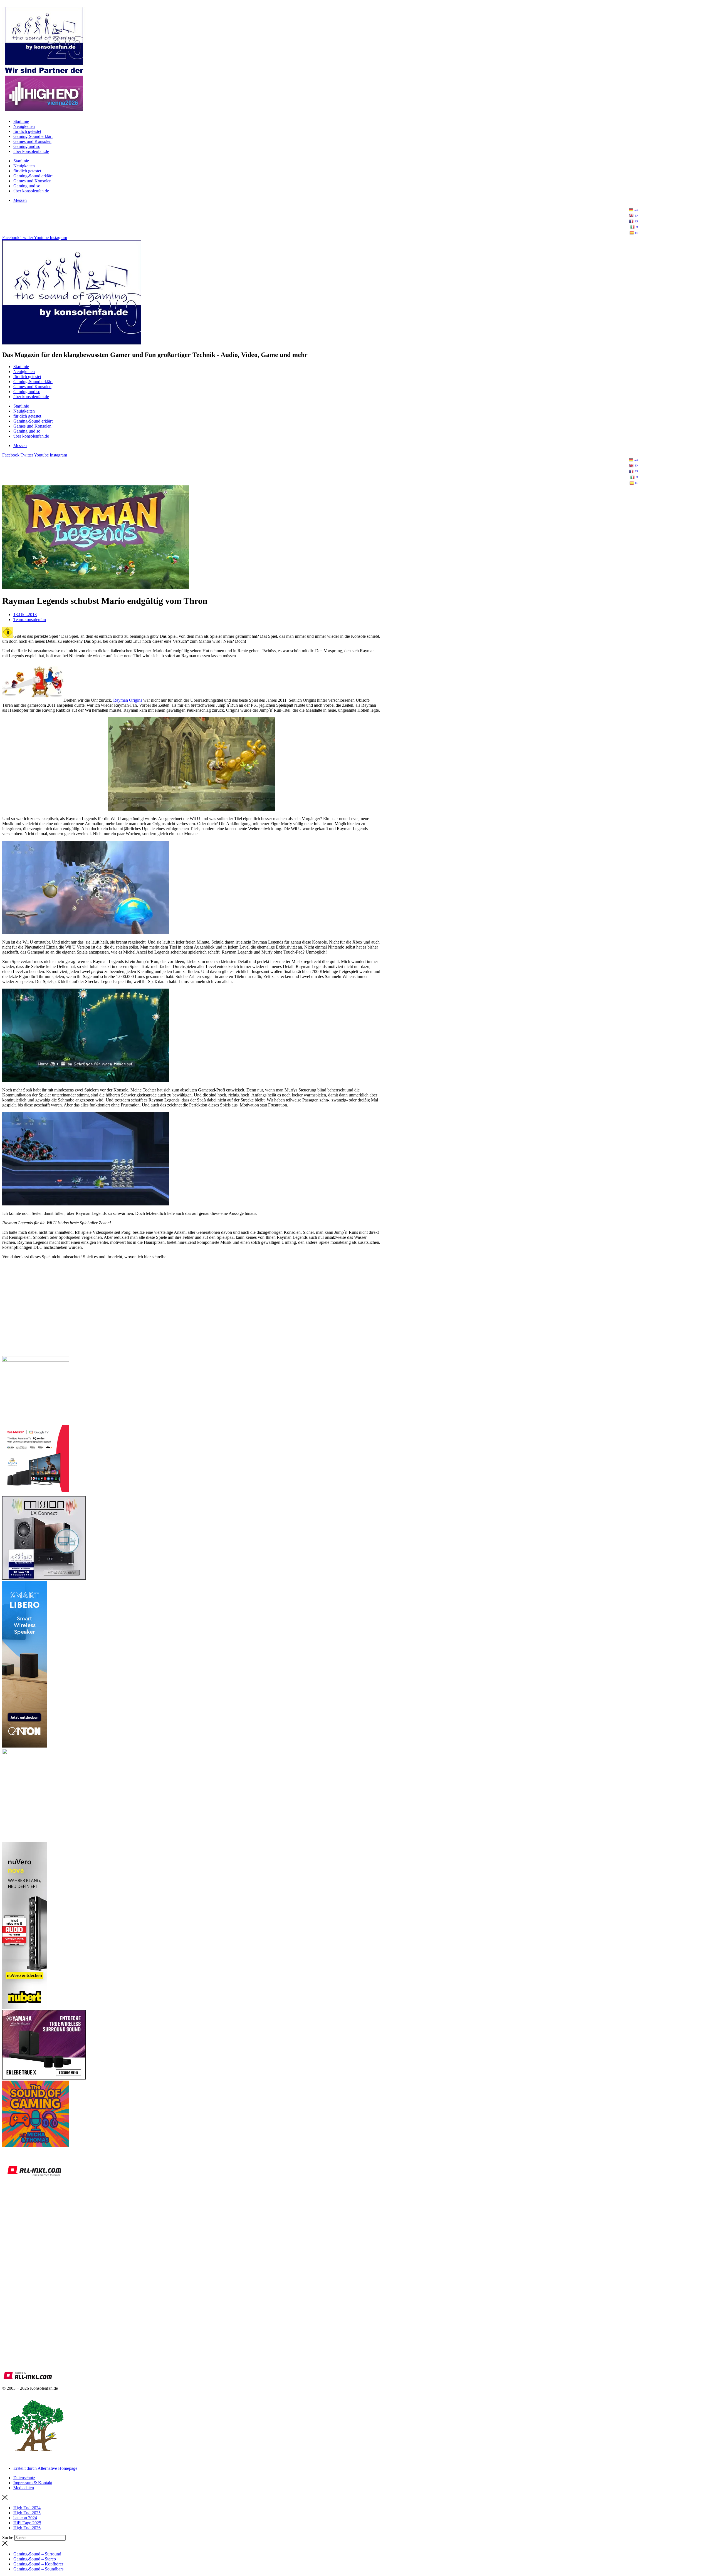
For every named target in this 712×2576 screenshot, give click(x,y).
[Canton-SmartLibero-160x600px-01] (24, 1746)
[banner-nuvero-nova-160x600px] (24, 2007)
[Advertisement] (169, 1312)
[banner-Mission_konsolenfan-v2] (44, 1578)
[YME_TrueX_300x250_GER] (44, 2078)
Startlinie (21, 121)
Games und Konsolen (32, 141)
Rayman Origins (128, 700)
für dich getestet (27, 131)
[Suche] (69, 2539)
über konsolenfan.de (31, 151)
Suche (8, 2537)
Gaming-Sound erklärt (33, 136)
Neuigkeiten (24, 126)
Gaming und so (27, 146)
